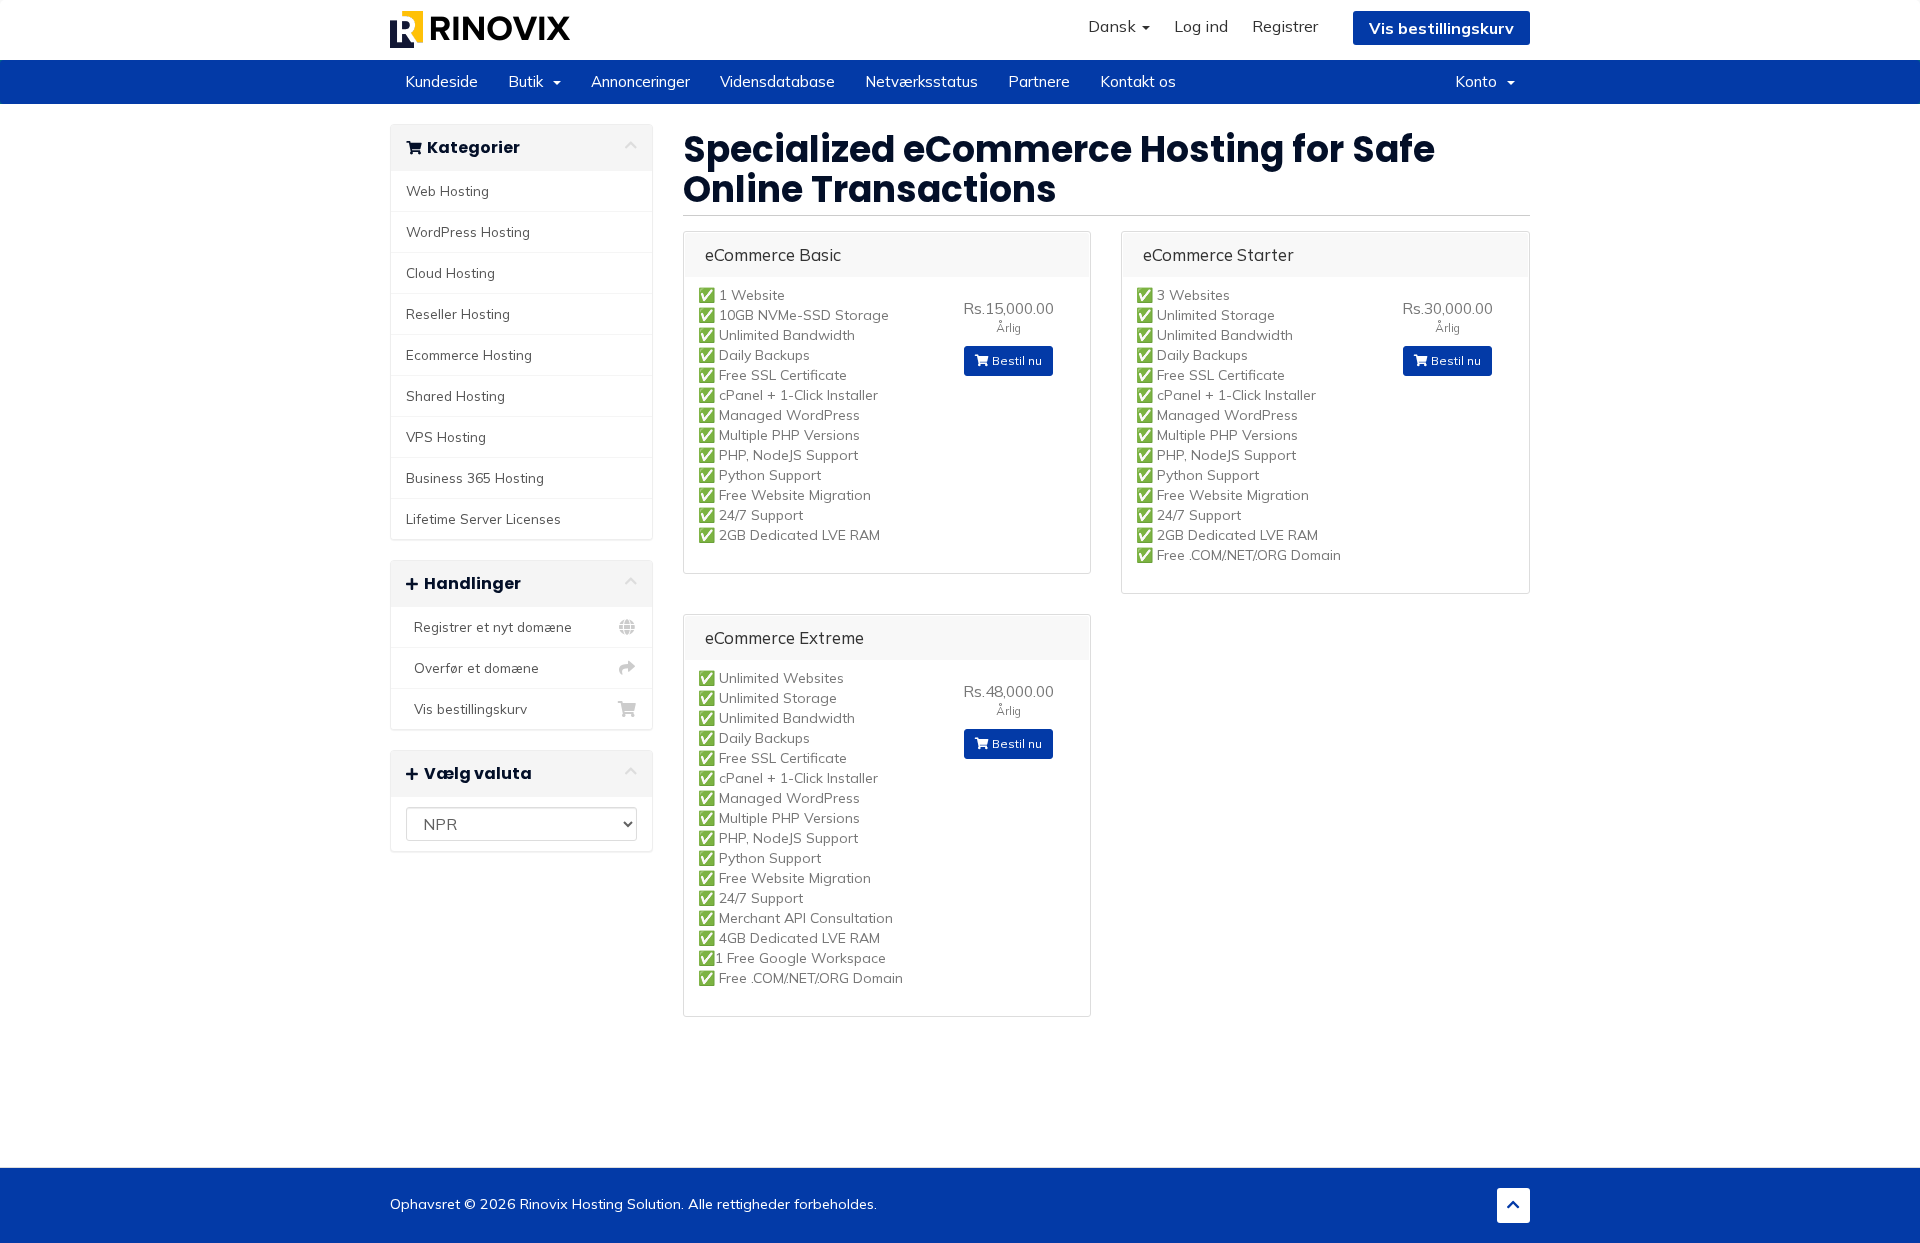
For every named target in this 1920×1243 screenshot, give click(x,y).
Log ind (1201, 26)
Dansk (1114, 26)
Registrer (1285, 26)
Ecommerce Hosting (469, 354)
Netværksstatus (921, 81)
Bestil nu (1015, 360)
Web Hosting (447, 190)
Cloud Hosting (450, 272)
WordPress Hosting (468, 231)
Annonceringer (640, 81)
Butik (529, 81)
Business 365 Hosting (475, 477)
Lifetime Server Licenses (483, 518)
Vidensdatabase (777, 81)
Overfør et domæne (472, 667)
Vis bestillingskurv (1441, 28)
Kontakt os (1138, 81)
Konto (1480, 81)
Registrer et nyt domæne (489, 626)
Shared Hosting (455, 395)
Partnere (1039, 81)
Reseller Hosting (458, 313)
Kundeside (441, 81)
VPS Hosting (446, 436)
